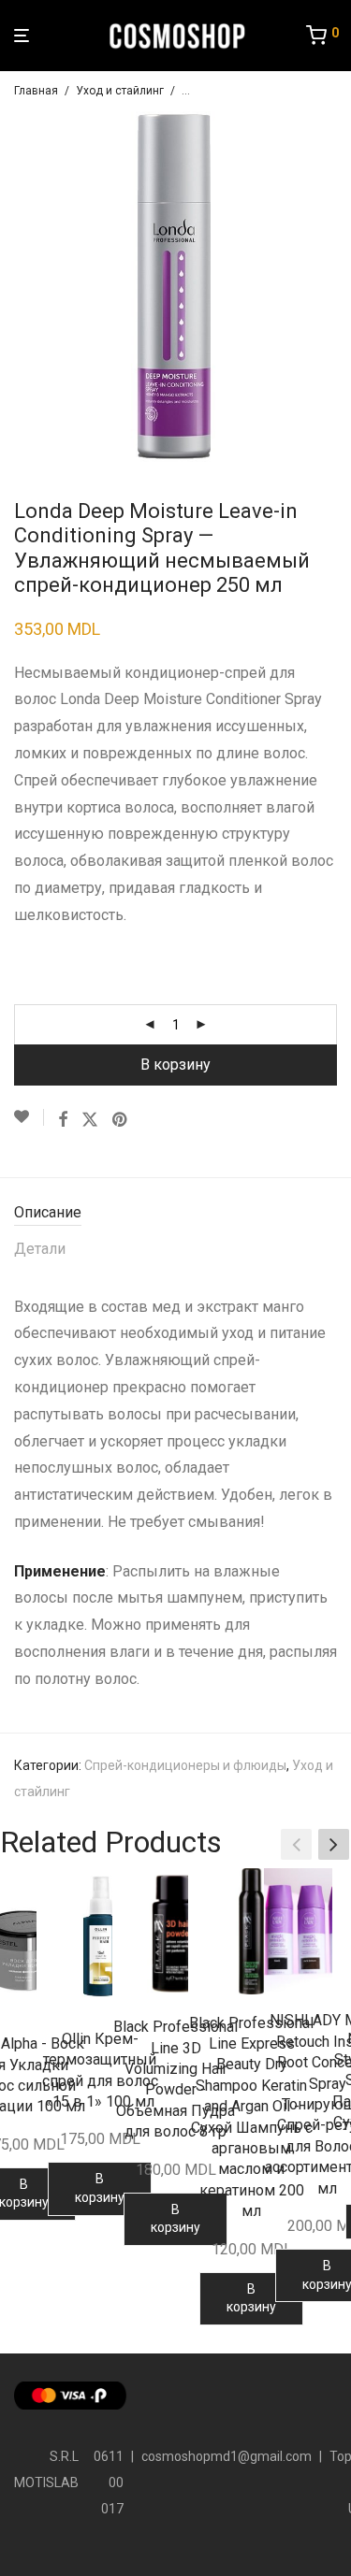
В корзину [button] (100, 2188)
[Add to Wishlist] (29, 1117)
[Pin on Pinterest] (121, 1120)
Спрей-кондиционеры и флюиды (185, 1765)
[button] (334, 1845)
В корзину (175, 1065)
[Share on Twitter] (90, 1120)
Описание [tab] (48, 1212)
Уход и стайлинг (120, 91)
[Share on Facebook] (63, 1120)
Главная (36, 91)
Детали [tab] (40, 1249)
